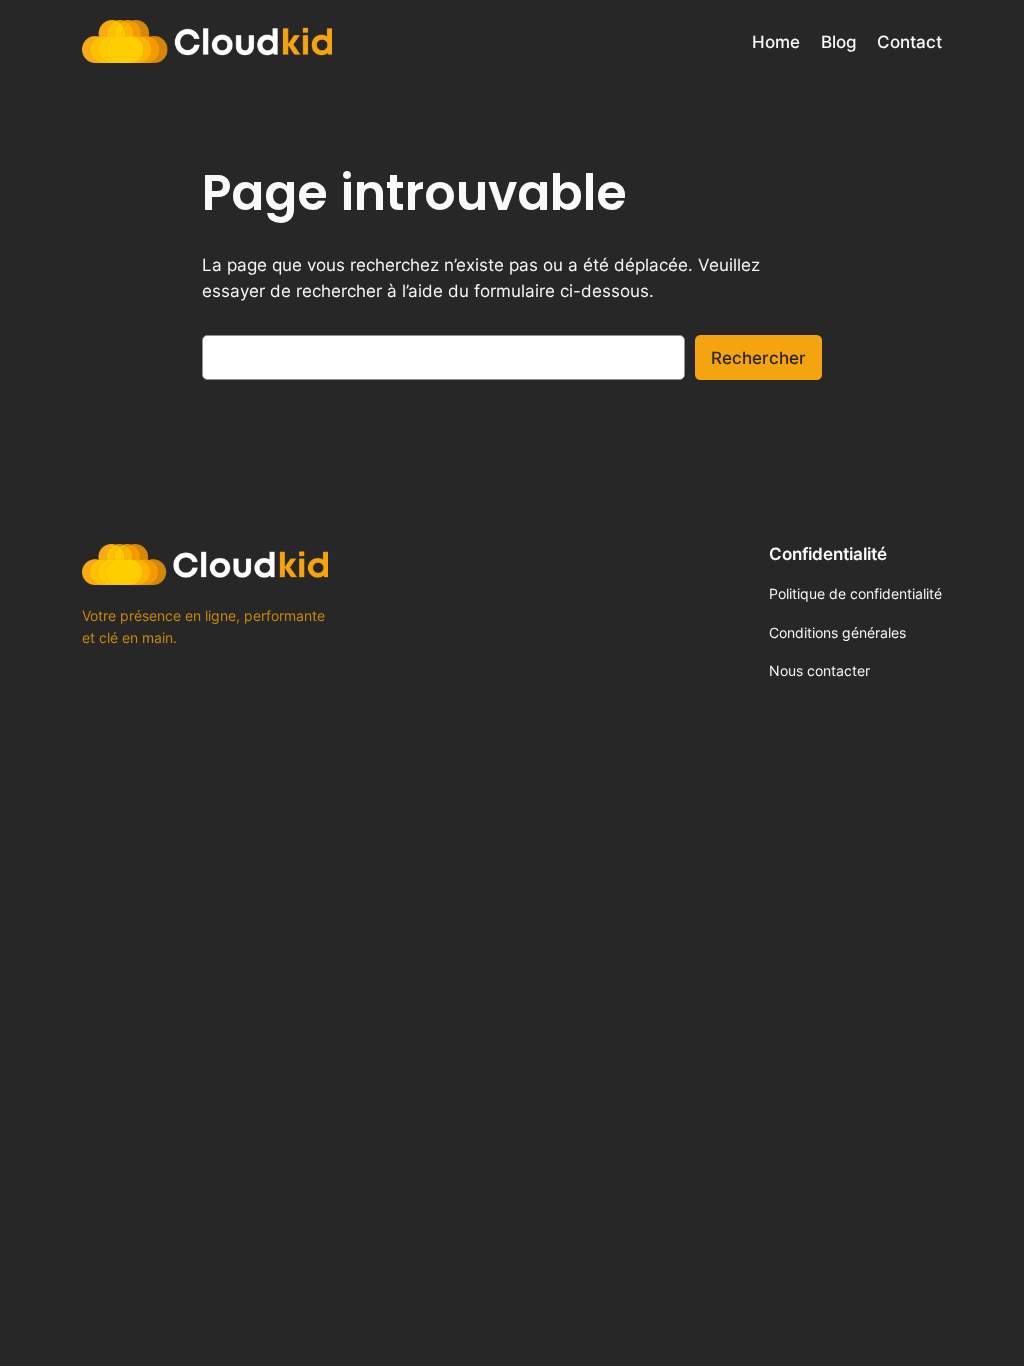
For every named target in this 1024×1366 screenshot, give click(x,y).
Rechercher (758, 358)
